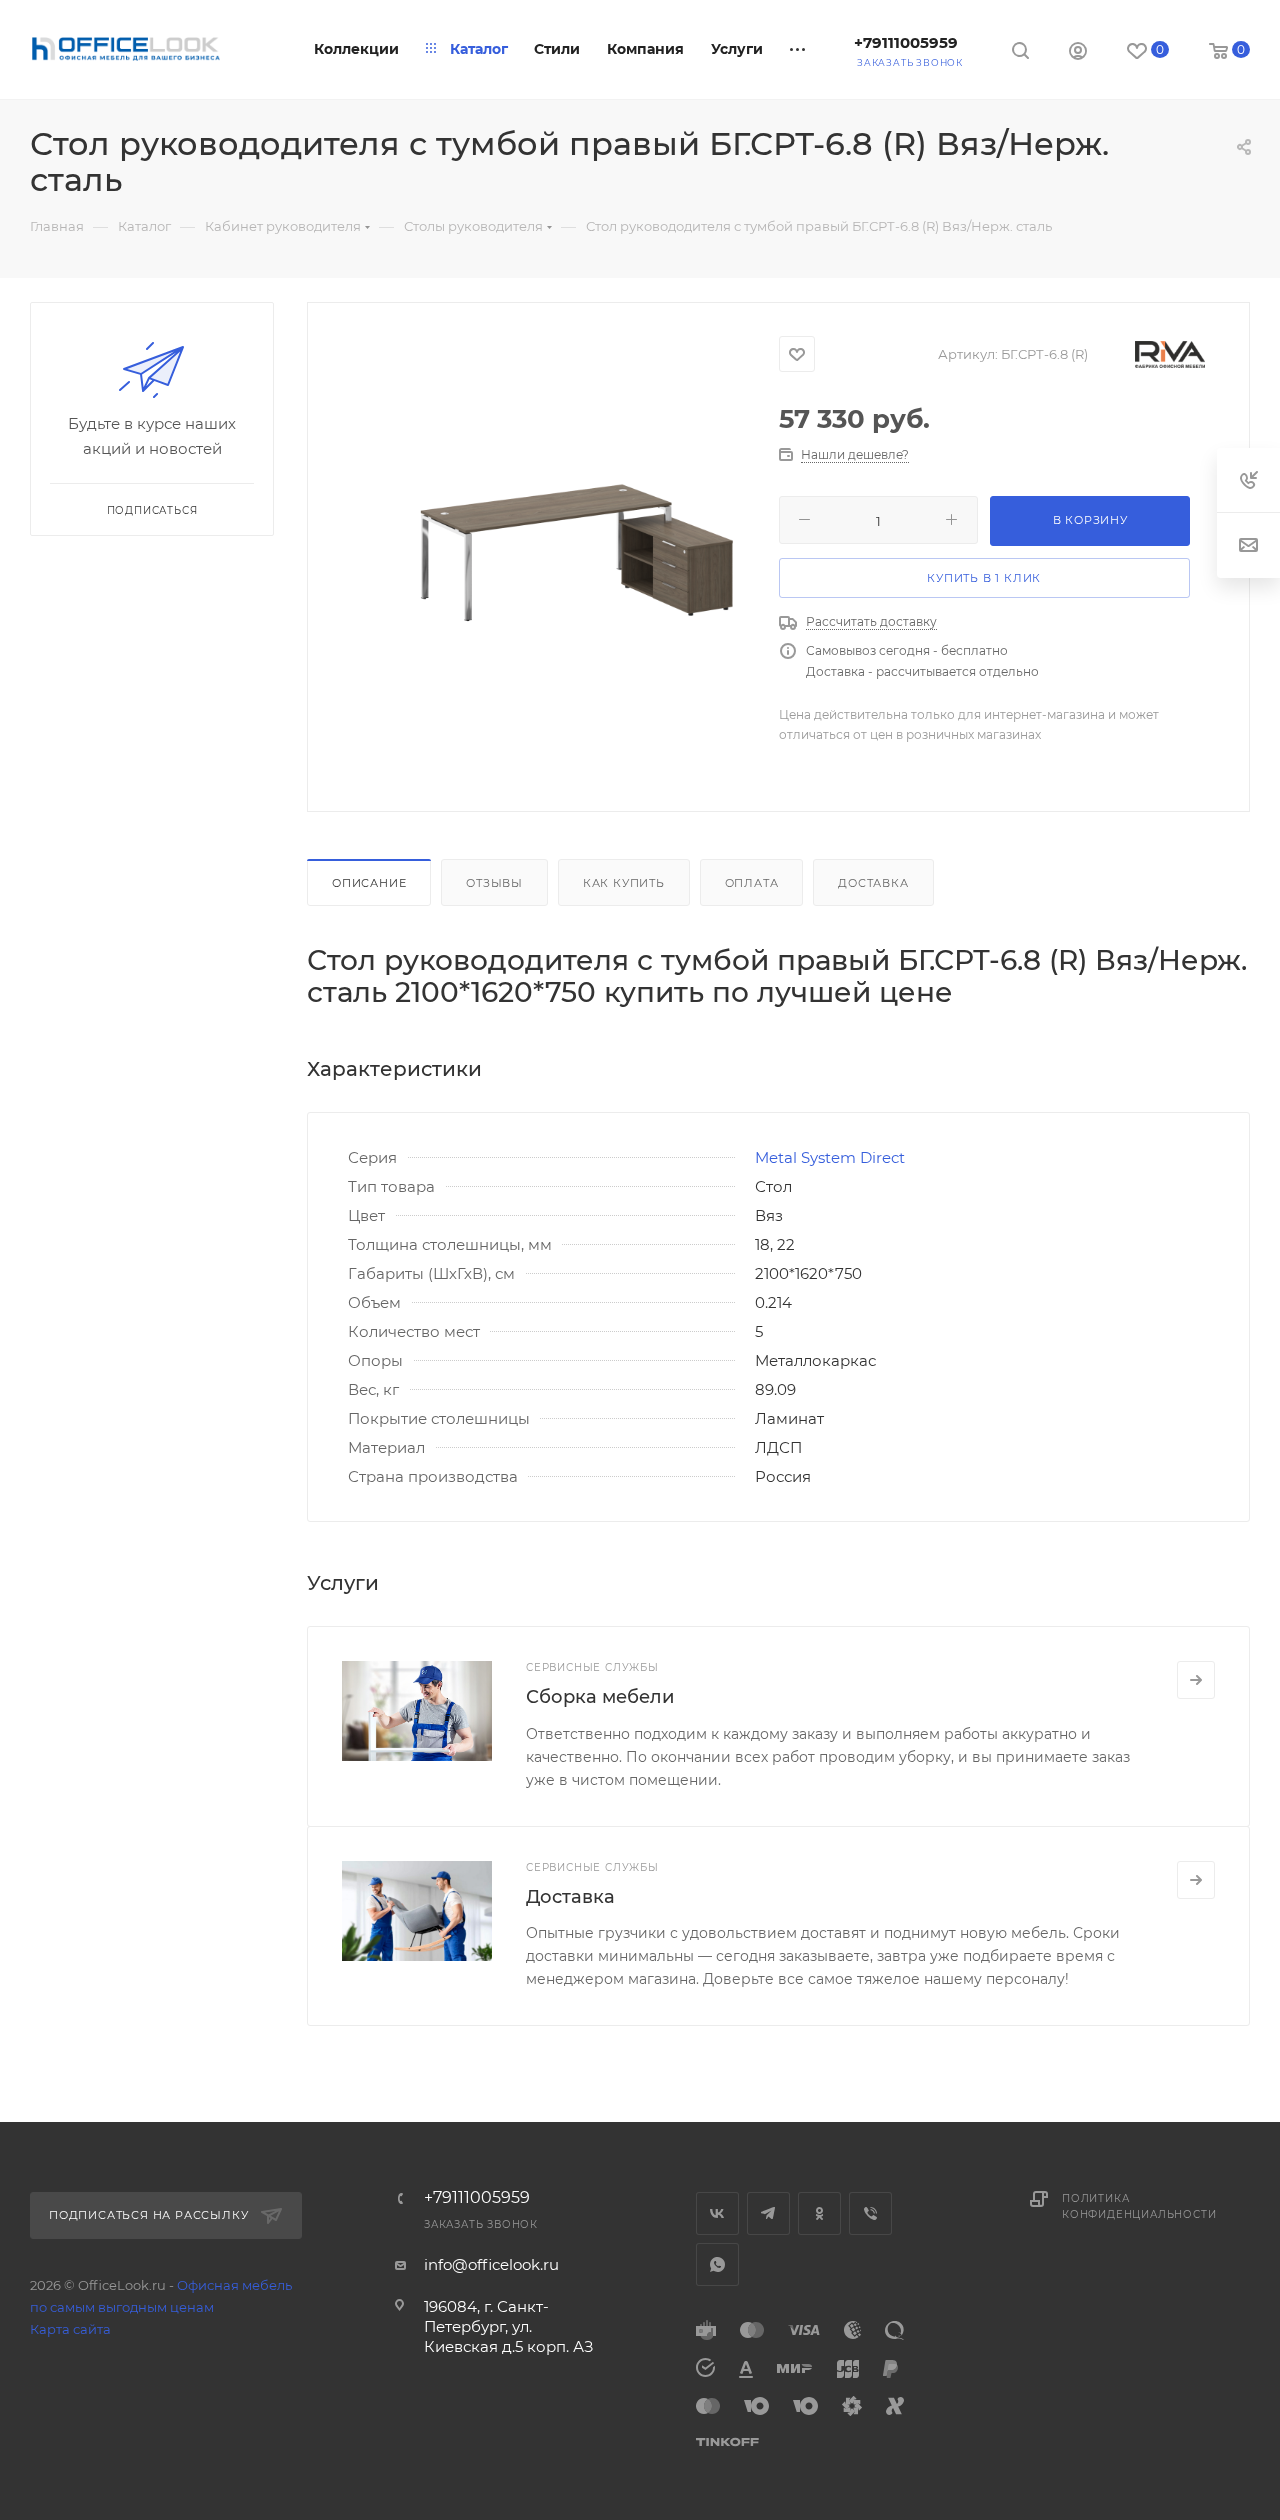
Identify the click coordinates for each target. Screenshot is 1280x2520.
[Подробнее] (1196, 1680)
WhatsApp (717, 2264)
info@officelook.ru (491, 2264)
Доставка (873, 883)
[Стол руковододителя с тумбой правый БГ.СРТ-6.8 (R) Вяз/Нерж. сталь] (576, 553)
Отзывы (494, 883)
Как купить (624, 883)
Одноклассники (819, 2213)
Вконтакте (717, 2213)
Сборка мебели (600, 1697)
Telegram (768, 2213)
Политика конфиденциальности (1139, 2206)
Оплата (752, 883)
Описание (369, 883)
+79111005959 (906, 42)
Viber (870, 2213)
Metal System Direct (830, 1157)
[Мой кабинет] (1078, 53)
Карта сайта (70, 2329)
